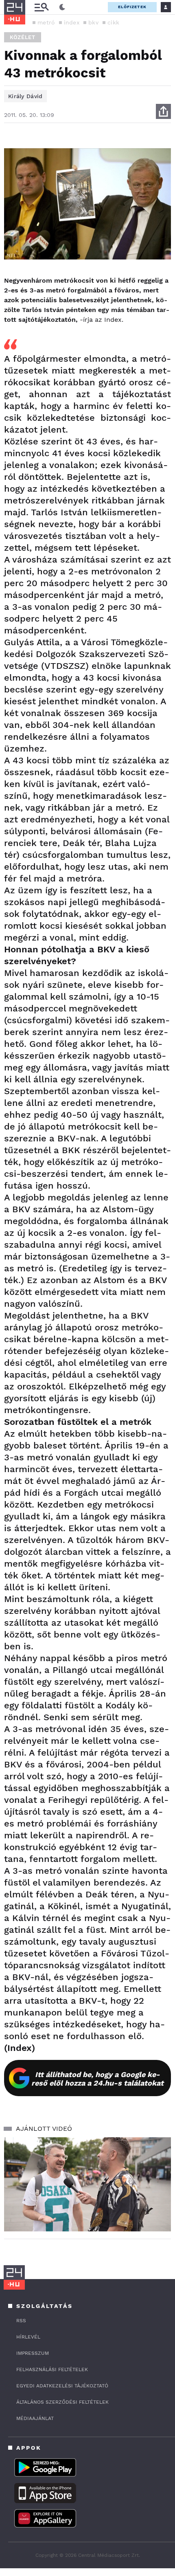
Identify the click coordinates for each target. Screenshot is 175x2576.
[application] (87, 2184)
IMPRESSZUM (33, 2353)
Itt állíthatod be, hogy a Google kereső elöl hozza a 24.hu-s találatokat (97, 2079)
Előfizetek (132, 7)
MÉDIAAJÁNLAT (35, 2418)
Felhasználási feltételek (52, 2369)
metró (46, 22)
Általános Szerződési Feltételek (62, 2402)
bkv (93, 22)
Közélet (23, 37)
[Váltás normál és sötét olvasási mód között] (62, 7)
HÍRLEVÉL (28, 2337)
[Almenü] (42, 7)
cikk (113, 22)
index (72, 22)
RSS (21, 2321)
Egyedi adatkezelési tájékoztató (62, 2386)
